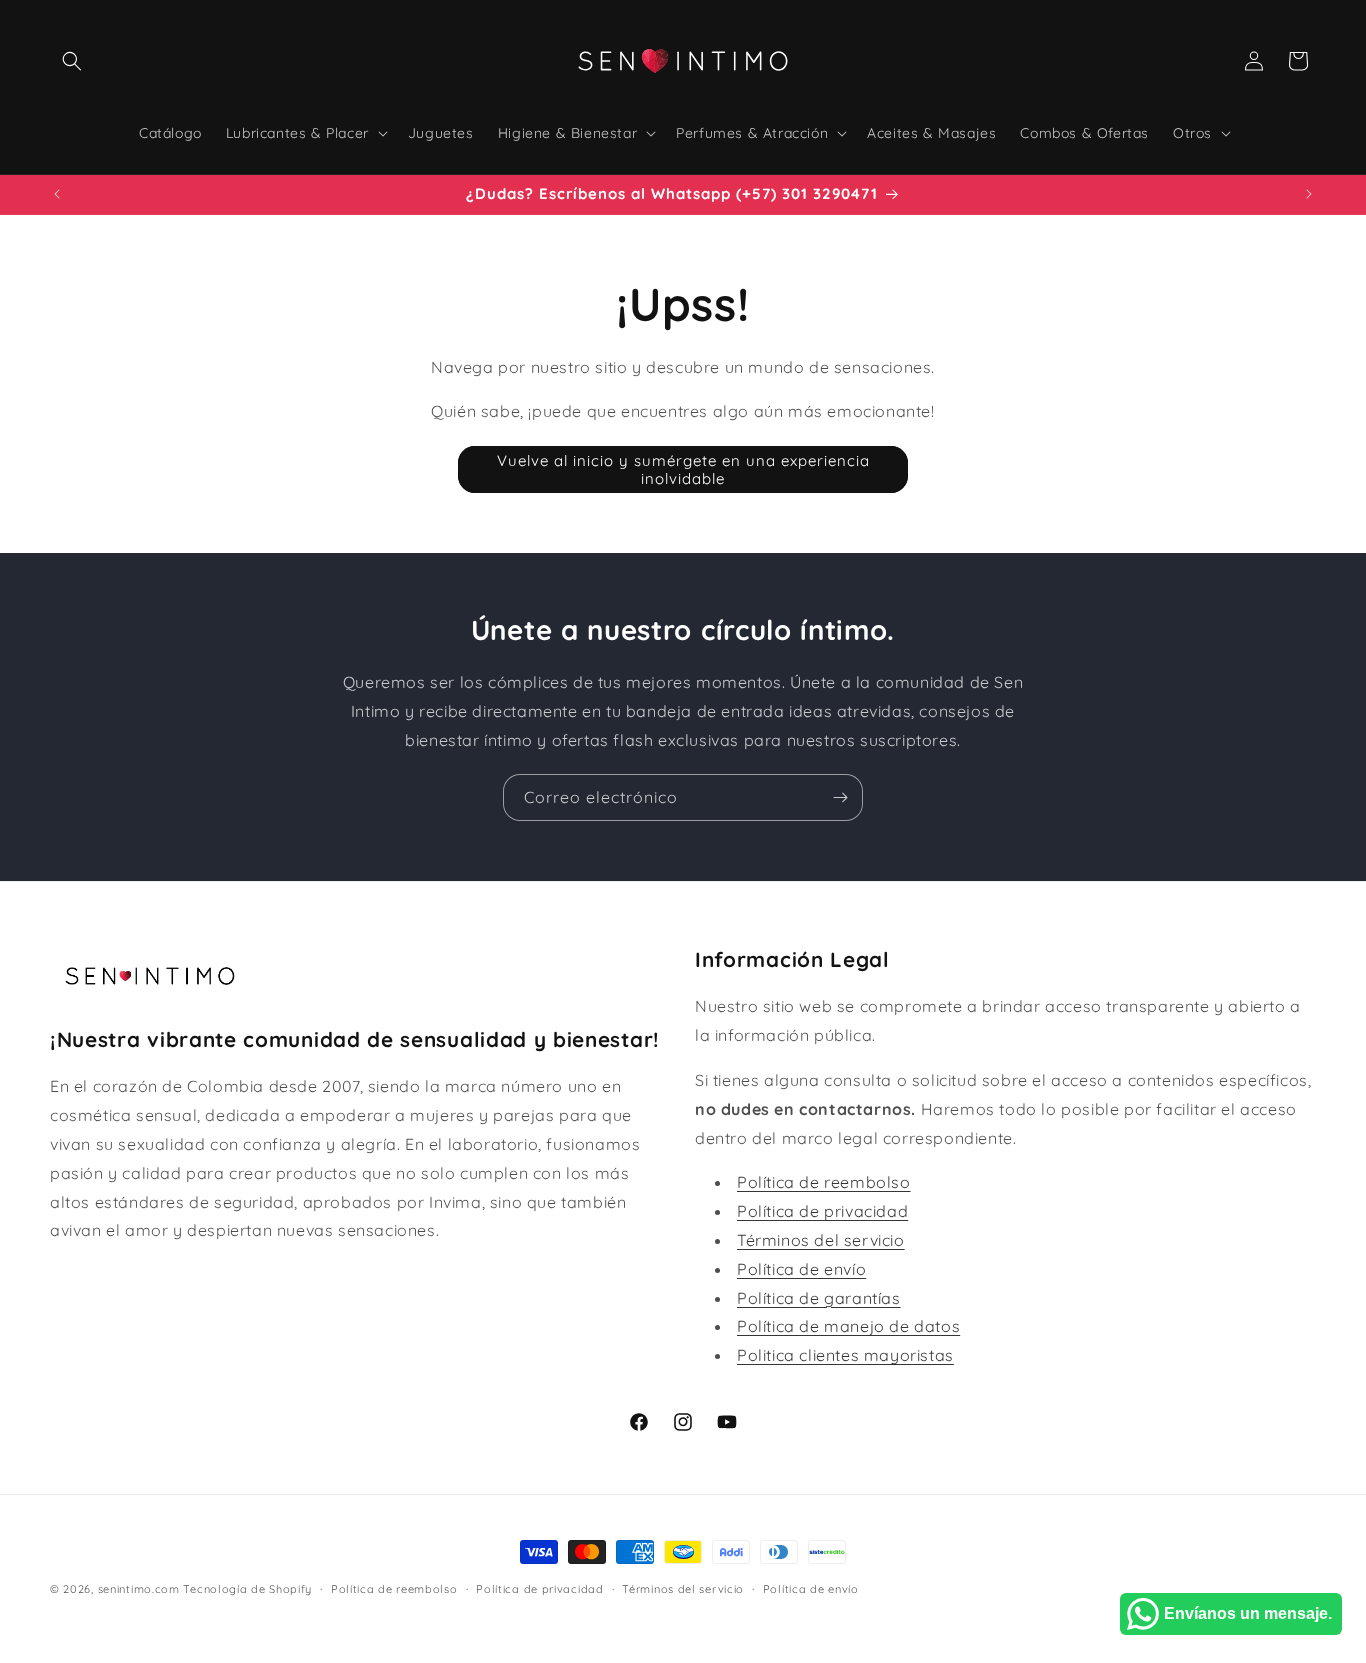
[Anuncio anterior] (57, 194)
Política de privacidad (822, 1211)
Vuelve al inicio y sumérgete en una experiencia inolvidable (683, 469)
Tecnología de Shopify (247, 1589)
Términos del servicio (821, 1240)
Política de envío (801, 1269)
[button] (72, 61)
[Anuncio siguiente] (1309, 194)
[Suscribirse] (840, 797)
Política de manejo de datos (848, 1326)
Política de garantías (819, 1298)
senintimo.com (139, 1589)
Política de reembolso (824, 1182)
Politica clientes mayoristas (845, 1355)
